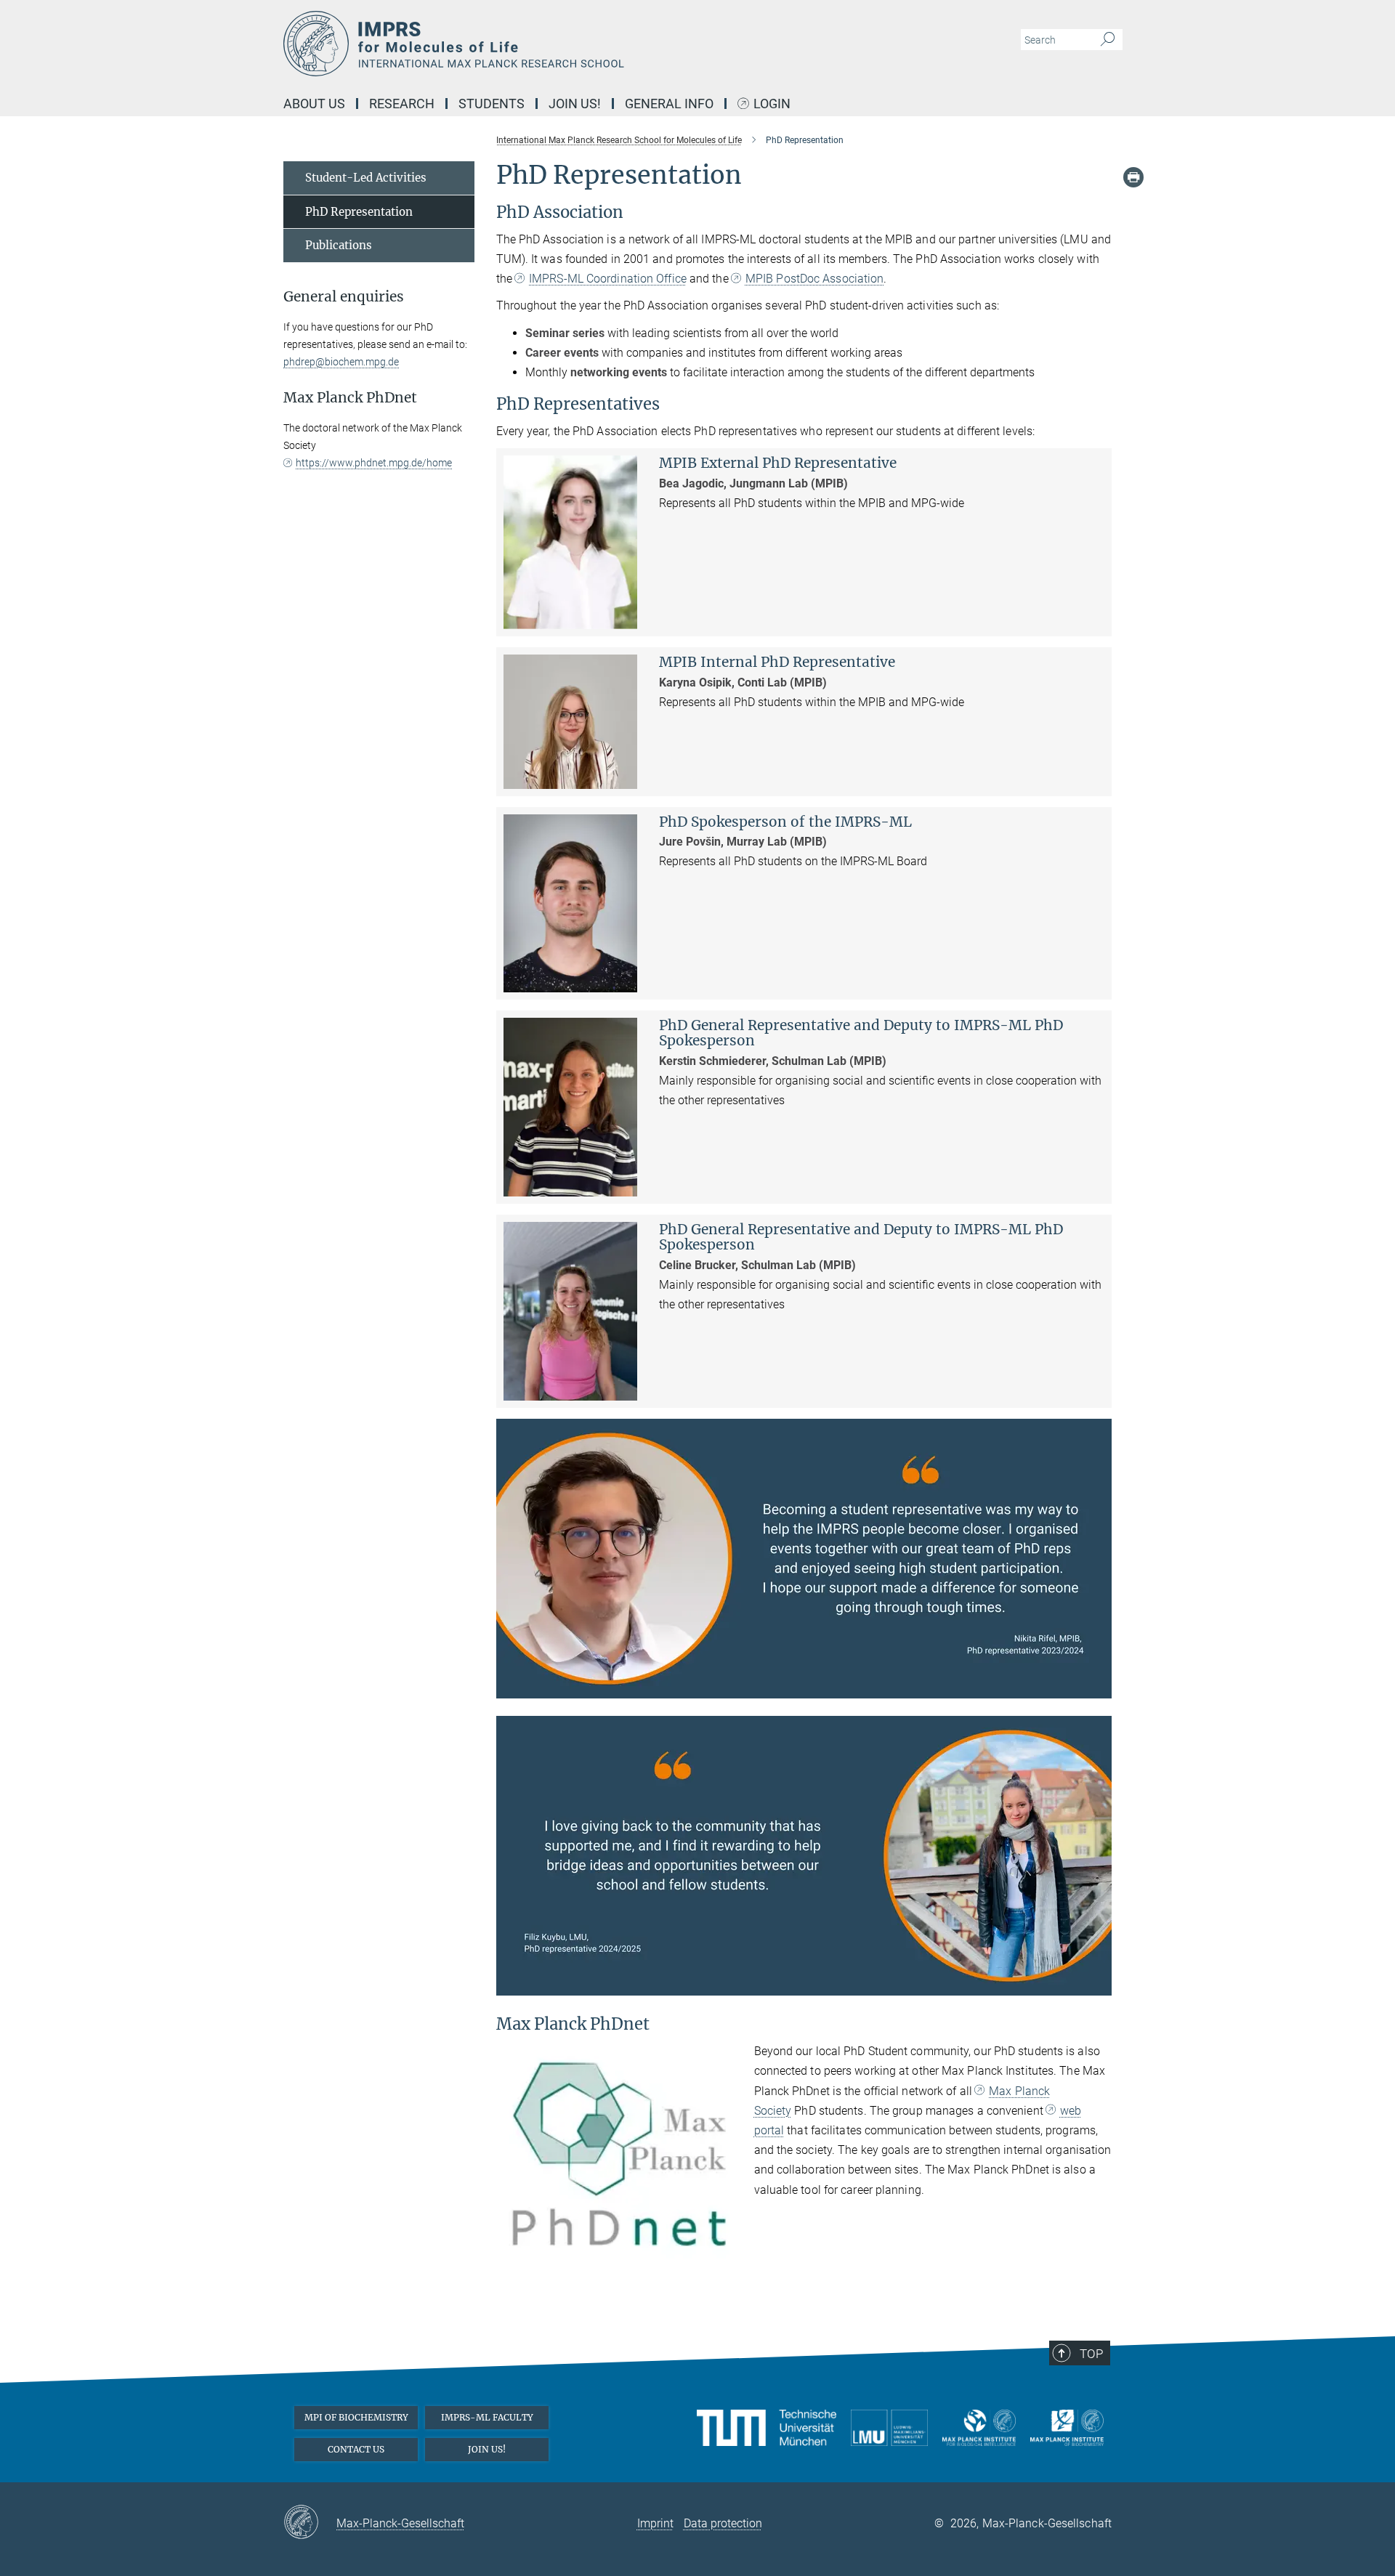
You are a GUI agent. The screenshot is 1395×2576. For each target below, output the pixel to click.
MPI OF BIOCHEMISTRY (356, 2417)
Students (492, 104)
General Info (669, 104)
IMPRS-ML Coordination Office (608, 279)
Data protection (723, 2523)
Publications (339, 245)
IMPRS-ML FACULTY (487, 2417)
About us (314, 104)
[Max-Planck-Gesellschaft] (310, 2523)
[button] (1099, 1688)
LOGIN (772, 104)
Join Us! (575, 104)
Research (402, 104)
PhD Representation (359, 212)
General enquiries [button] (344, 297)
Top (1091, 2354)
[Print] (1133, 177)
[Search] (1108, 40)
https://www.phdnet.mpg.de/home (374, 463)
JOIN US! (487, 2449)
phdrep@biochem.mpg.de (341, 362)
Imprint (655, 2523)
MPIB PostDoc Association (814, 279)
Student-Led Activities (366, 178)
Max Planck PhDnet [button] (350, 398)
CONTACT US (356, 2449)
